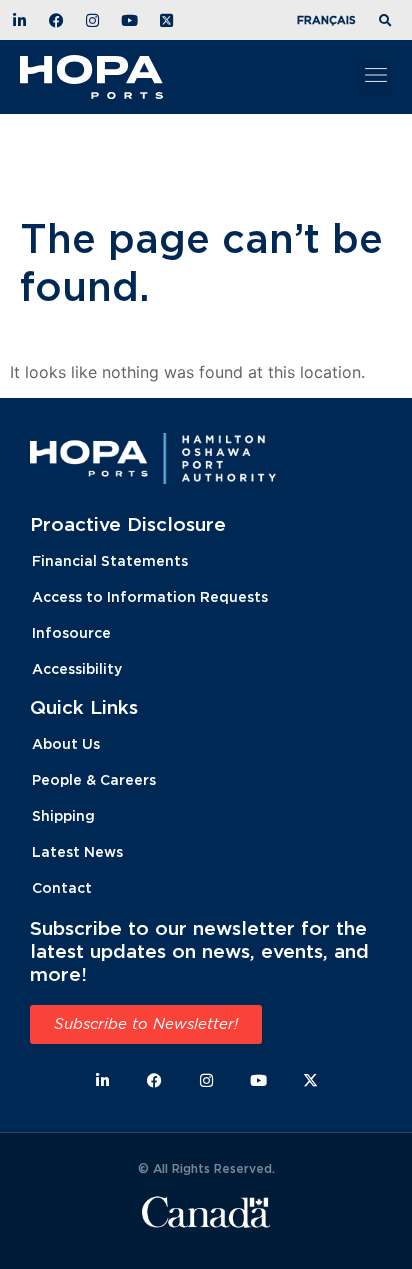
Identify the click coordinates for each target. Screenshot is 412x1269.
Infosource (71, 632)
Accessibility (77, 668)
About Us (66, 743)
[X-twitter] (310, 1080)
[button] (388, 21)
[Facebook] (154, 1080)
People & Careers (94, 779)
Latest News (77, 851)
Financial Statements (110, 560)
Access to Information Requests (150, 596)
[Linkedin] (102, 1080)
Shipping (63, 815)
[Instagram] (206, 1080)
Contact (62, 887)
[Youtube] (258, 1080)
